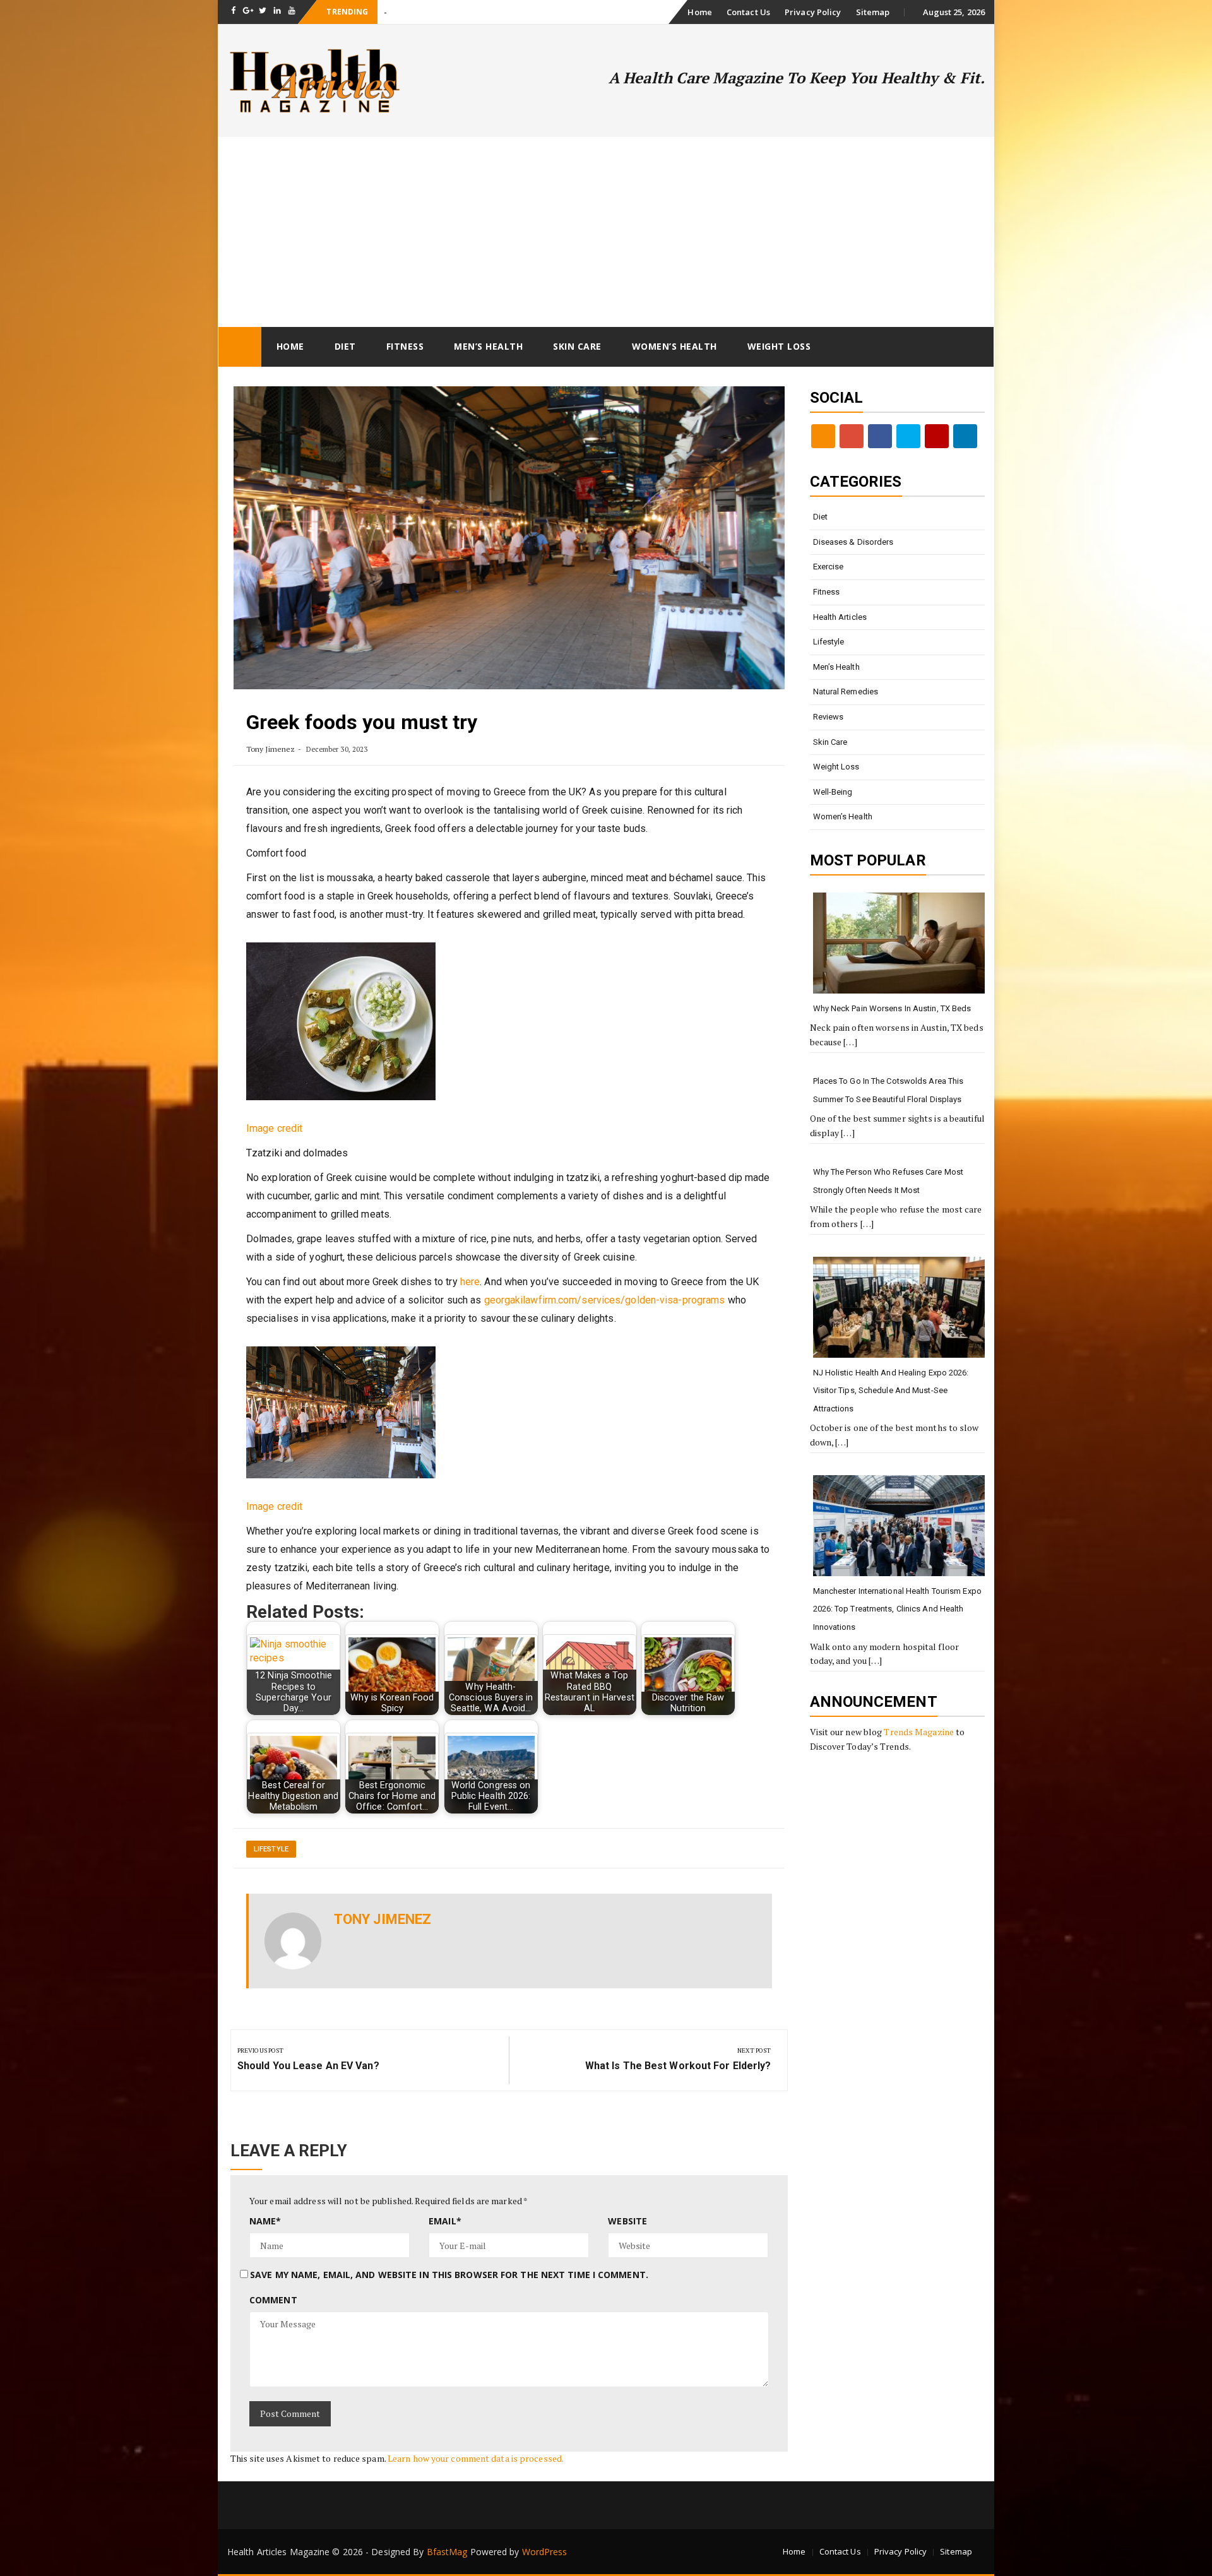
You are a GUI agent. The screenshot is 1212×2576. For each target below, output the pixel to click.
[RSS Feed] (823, 436)
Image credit (274, 1128)
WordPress (545, 2552)
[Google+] (852, 436)
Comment (273, 2300)
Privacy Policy (813, 12)
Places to (401, 12)
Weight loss (779, 346)
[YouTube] (937, 436)
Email (445, 2221)
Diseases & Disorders (853, 542)
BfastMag (447, 2552)
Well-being (833, 792)
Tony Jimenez (270, 749)
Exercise (829, 567)
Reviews (829, 717)
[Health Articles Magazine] (240, 347)
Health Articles (840, 617)
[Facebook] (880, 436)
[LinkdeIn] (965, 436)
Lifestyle (271, 1849)
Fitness (405, 346)
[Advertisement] (606, 232)
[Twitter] (908, 436)
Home (699, 12)
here (470, 1282)
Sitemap (873, 12)
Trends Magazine (919, 1732)
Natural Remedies (846, 691)
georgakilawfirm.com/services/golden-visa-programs (605, 1300)
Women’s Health (674, 346)
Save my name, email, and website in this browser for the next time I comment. (449, 2275)
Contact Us (748, 12)
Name (265, 2221)
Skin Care (577, 346)
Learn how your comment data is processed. (476, 2458)
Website (627, 2221)
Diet (345, 346)
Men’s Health (488, 346)
